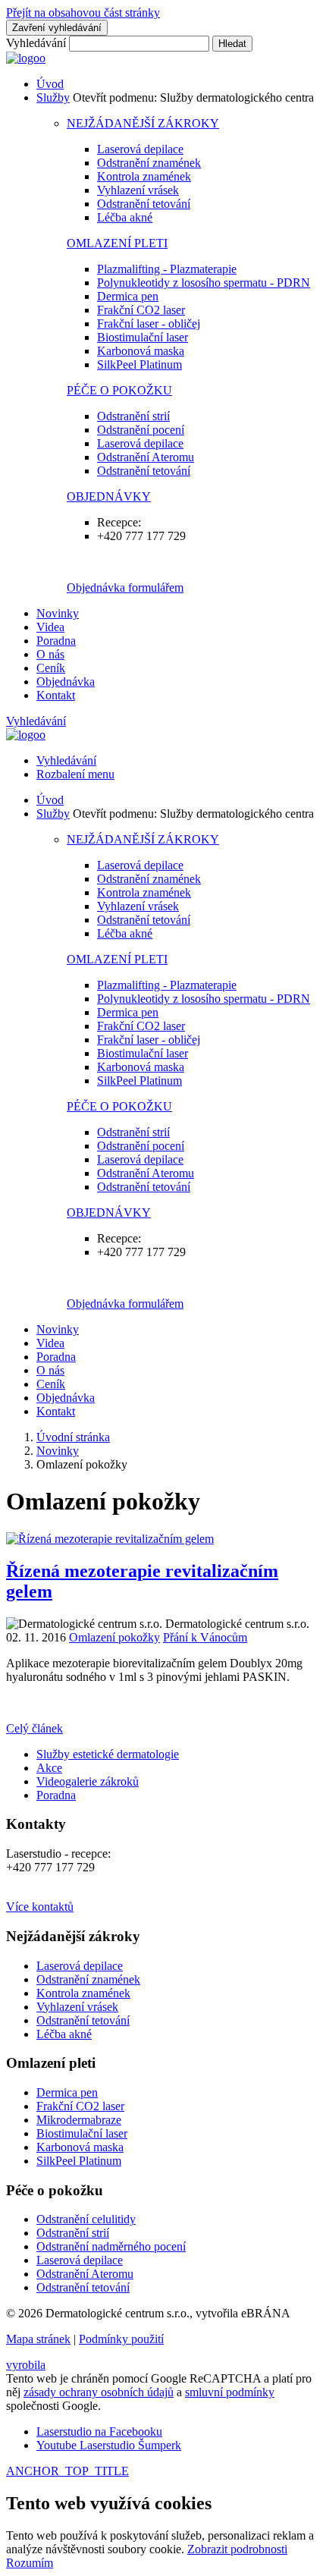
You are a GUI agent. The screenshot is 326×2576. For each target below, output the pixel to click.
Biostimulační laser (143, 337)
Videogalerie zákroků (88, 1781)
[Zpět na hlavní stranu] (26, 58)
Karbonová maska (141, 351)
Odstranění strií (133, 416)
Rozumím (30, 2563)
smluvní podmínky (230, 2392)
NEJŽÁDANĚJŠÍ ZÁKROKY (143, 123)
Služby (53, 97)
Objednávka (66, 682)
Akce (49, 1768)
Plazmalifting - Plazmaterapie (167, 269)
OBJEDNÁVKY (109, 496)
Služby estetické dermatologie (108, 1754)
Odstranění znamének (149, 163)
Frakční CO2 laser (141, 310)
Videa (50, 627)
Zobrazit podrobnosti (237, 2549)
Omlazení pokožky (114, 1637)
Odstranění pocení (141, 430)
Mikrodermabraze (79, 2120)
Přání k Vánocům (205, 1637)
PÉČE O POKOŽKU (119, 390)
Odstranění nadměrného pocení (111, 2246)
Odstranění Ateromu (146, 457)
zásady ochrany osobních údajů (99, 2392)
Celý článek (34, 1728)
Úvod (50, 84)
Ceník (51, 668)
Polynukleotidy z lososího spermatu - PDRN (204, 283)
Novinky (58, 613)
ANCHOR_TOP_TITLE (67, 2471)
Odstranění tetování (144, 204)
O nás (50, 654)
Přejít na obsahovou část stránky (83, 13)
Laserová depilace (140, 149)
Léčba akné (125, 217)
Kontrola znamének (144, 176)
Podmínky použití (121, 2339)
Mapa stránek (38, 2339)
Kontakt (56, 695)
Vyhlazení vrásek (138, 190)
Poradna (56, 641)
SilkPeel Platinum (139, 364)
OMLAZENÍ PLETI (117, 243)
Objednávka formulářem (125, 587)
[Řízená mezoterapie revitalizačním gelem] (110, 1539)
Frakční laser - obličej (149, 324)
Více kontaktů (40, 1907)
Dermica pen (128, 296)
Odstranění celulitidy (86, 2219)
